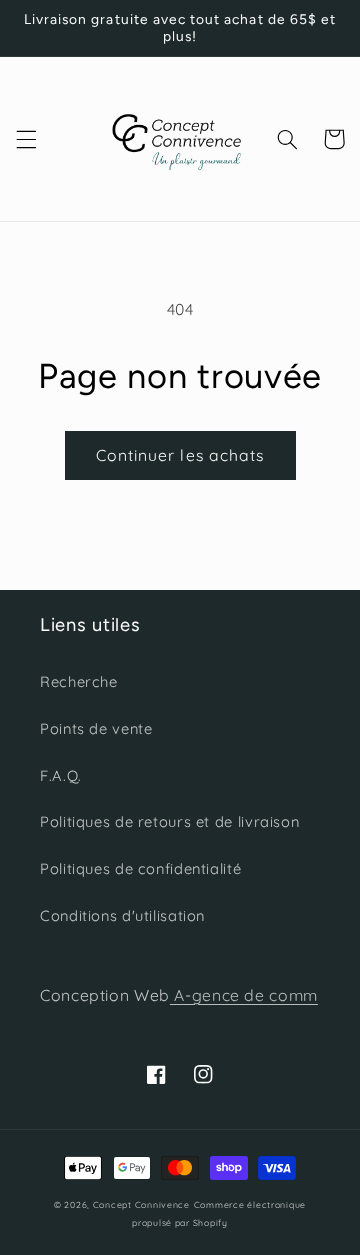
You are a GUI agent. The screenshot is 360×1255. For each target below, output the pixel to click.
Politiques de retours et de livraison (169, 821)
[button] (26, 139)
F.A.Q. (61, 775)
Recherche (79, 681)
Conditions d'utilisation (122, 915)
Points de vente (96, 728)
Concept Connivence (141, 1204)
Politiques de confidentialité (140, 868)
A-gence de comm (244, 995)
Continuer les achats (180, 455)
